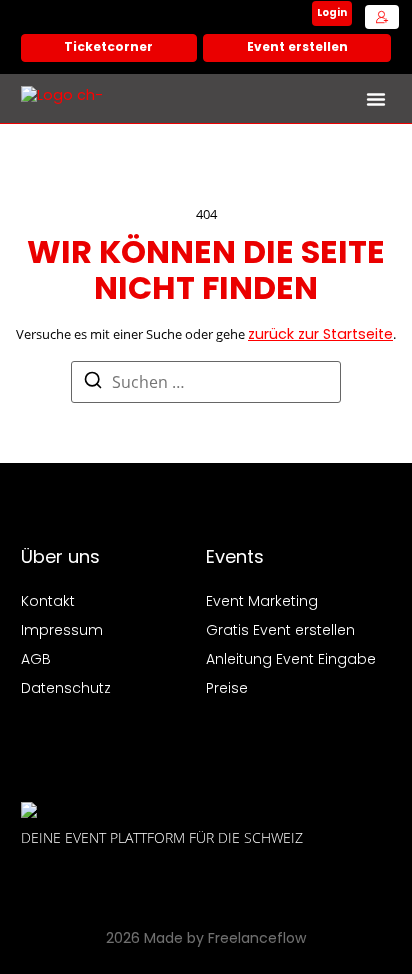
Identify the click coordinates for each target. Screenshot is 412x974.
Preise (227, 689)
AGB (36, 660)
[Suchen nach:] (206, 382)
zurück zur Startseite (320, 335)
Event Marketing (262, 602)
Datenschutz (66, 689)
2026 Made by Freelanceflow (206, 939)
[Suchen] (93, 384)
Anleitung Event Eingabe (291, 660)
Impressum (62, 631)
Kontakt (48, 602)
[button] (376, 99)
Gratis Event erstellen (280, 631)
